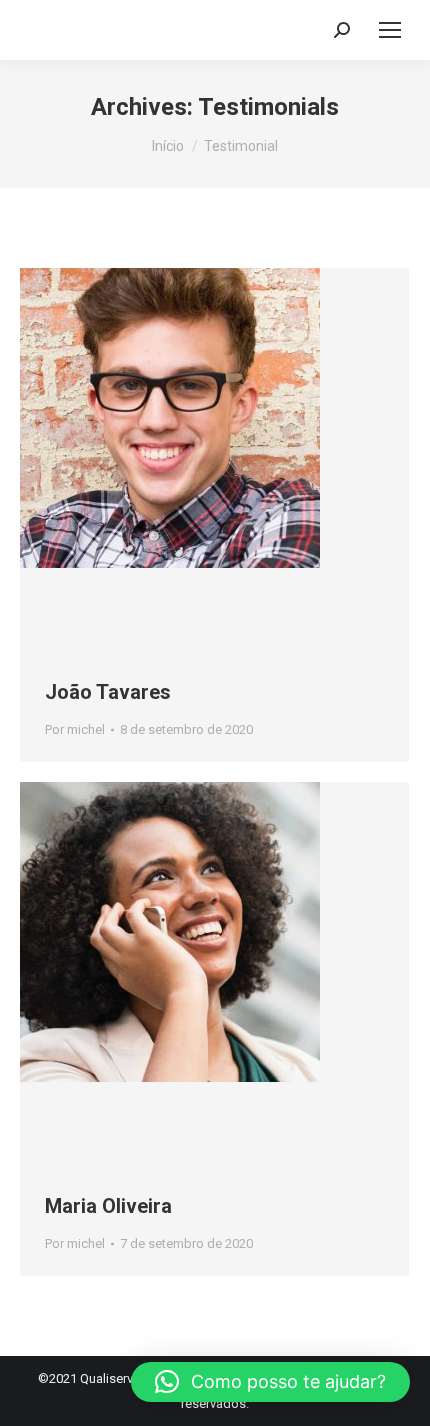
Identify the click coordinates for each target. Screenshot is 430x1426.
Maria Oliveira (108, 1206)
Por (75, 729)
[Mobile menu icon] (390, 30)
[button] (270, 1382)
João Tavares (108, 692)
